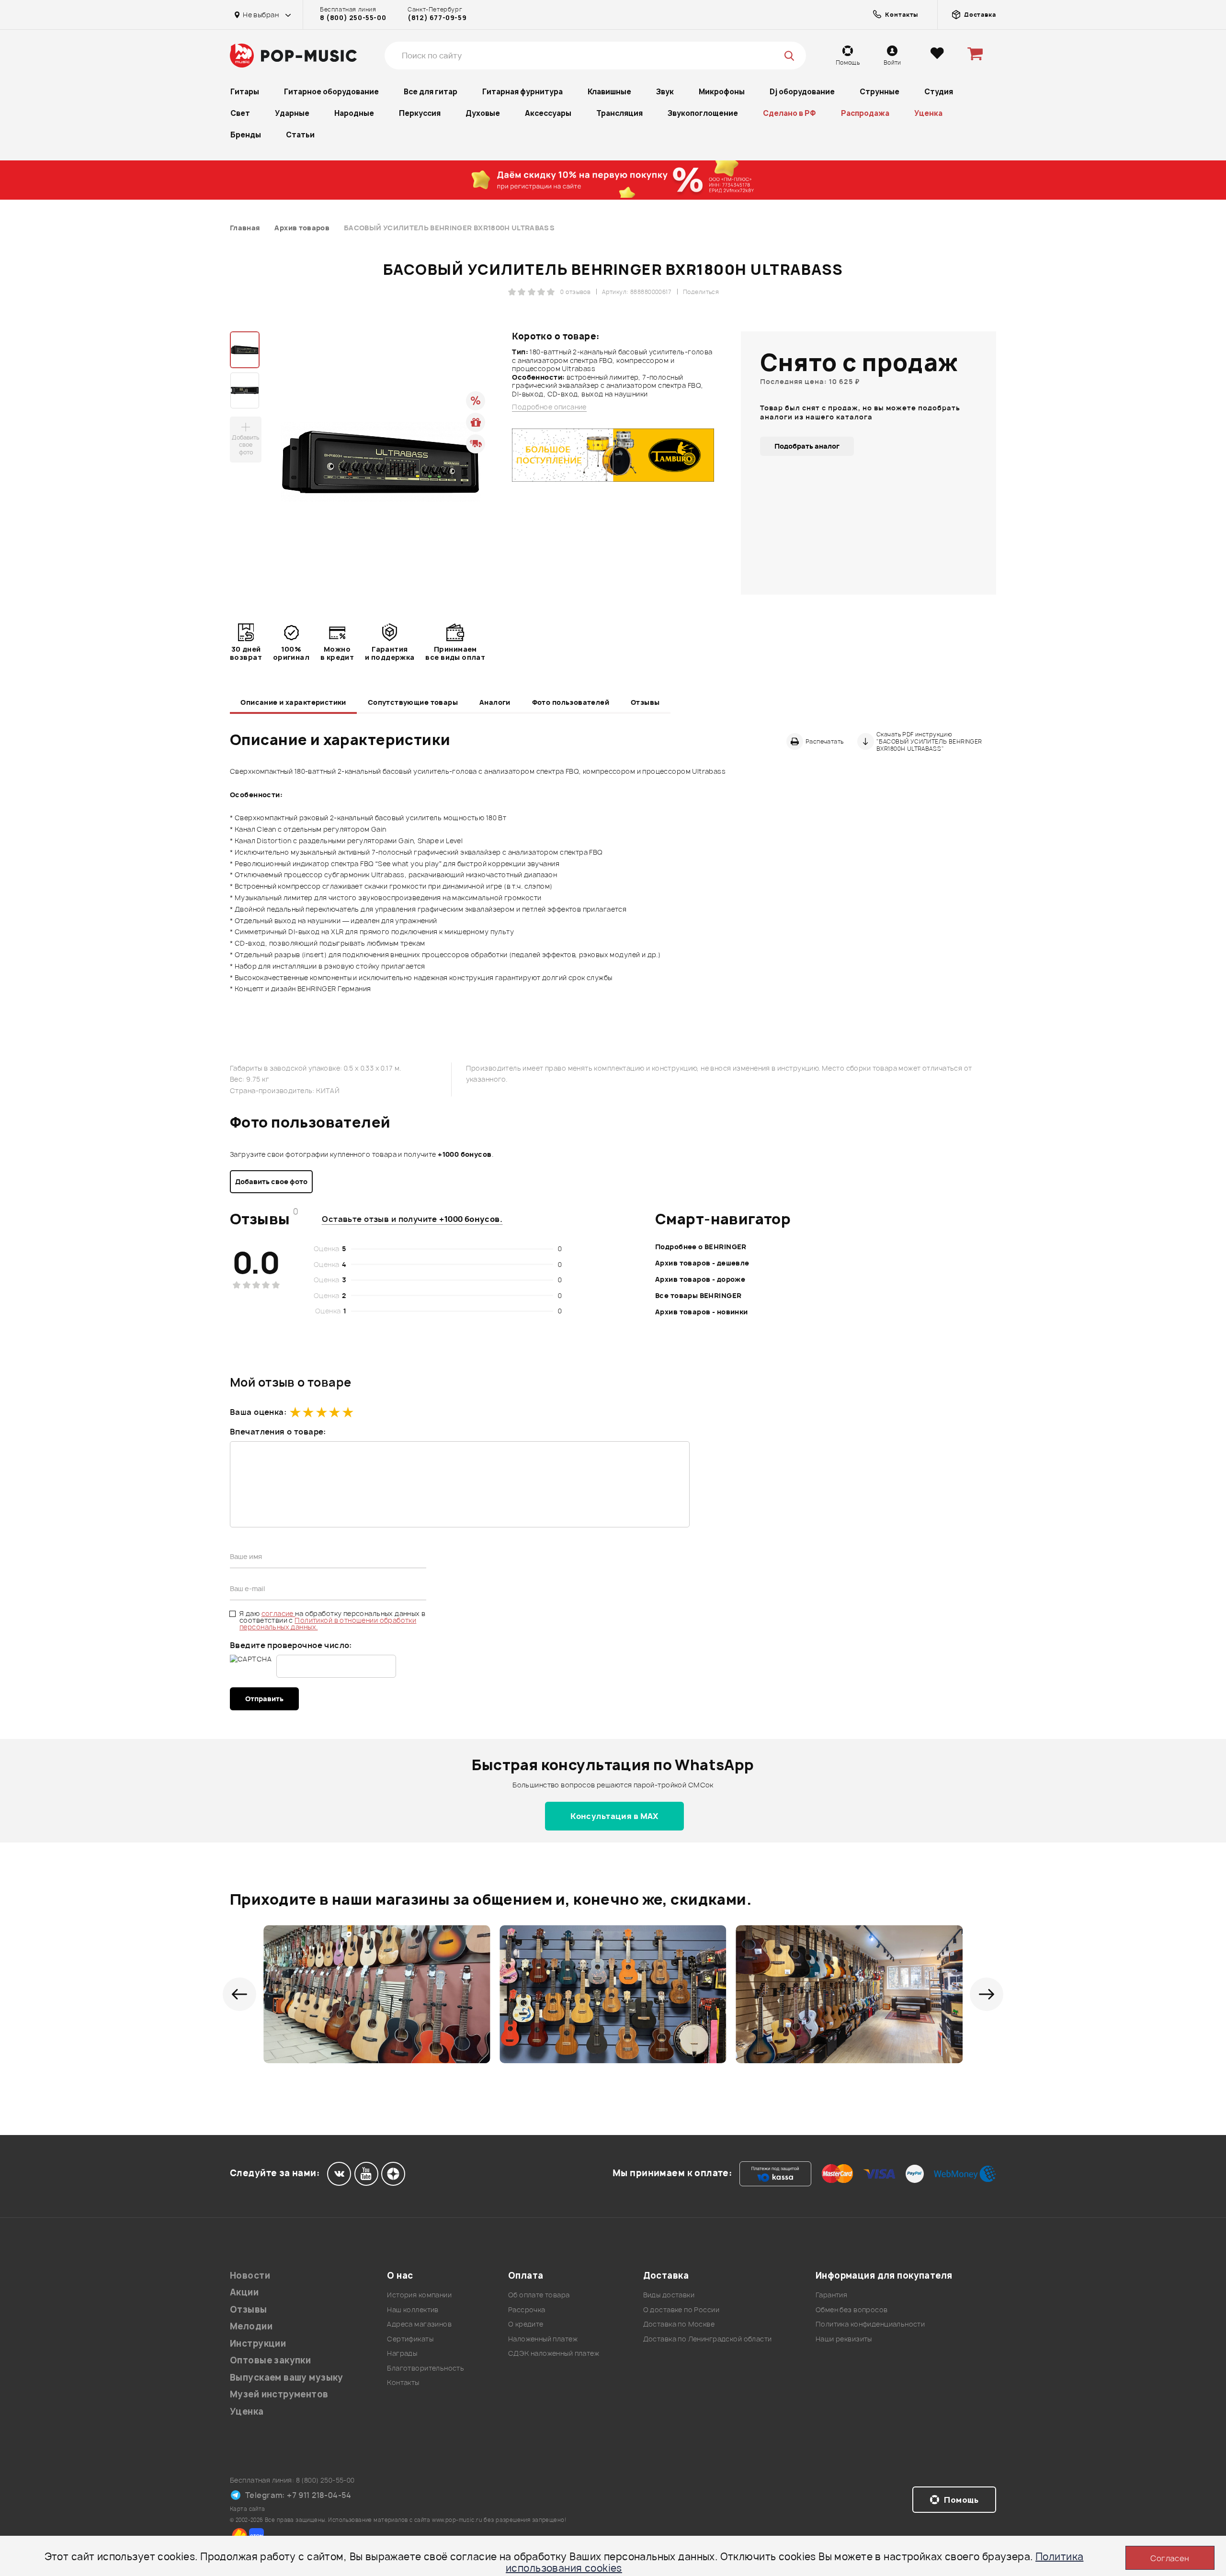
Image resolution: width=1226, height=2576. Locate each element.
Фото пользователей (571, 702)
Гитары (245, 92)
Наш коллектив (413, 2310)
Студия (939, 92)
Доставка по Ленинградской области (708, 2339)
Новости (250, 2276)
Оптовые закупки (270, 2360)
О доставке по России (681, 2310)
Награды (402, 2353)
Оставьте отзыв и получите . (412, 1219)
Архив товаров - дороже (700, 1279)
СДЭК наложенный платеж (554, 2353)
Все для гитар (431, 92)
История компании (419, 2295)
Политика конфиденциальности (870, 2324)
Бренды (246, 135)
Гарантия (831, 2295)
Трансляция (619, 113)
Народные (354, 113)
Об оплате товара (539, 2295)
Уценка (928, 113)
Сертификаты (410, 2339)
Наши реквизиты (844, 2339)
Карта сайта (248, 2509)
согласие (278, 1613)
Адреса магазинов (419, 2324)
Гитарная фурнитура (522, 92)
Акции (244, 2292)
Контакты (403, 2382)
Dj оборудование (802, 92)
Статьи (300, 135)
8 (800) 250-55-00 (353, 18)
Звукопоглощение (703, 113)
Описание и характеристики (293, 702)
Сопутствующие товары (413, 702)
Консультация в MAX (614, 1816)
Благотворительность (426, 2368)
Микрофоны (722, 92)
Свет (240, 113)
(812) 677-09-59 (437, 18)
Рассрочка (527, 2310)
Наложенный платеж (543, 2339)
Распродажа (865, 113)
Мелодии (251, 2326)
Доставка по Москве (679, 2324)
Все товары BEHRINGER (698, 1295)
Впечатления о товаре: (278, 1432)
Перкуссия (420, 113)
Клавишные (609, 92)
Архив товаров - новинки (702, 1312)
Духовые (483, 113)
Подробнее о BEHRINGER (701, 1247)
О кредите (526, 2324)
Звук (665, 92)
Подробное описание (549, 407)
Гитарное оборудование (331, 92)
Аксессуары (548, 113)
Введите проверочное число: (291, 1645)
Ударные (292, 113)
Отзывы (645, 702)
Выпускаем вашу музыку (287, 2378)
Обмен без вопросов (852, 2310)
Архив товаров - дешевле (702, 1263)
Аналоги (495, 702)
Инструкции (258, 2344)
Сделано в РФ (789, 113)
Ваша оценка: (258, 1412)
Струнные (880, 92)
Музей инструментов (279, 2394)
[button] (239, 1994)
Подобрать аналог (807, 446)
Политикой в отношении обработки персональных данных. (328, 1623)
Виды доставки (669, 2295)
